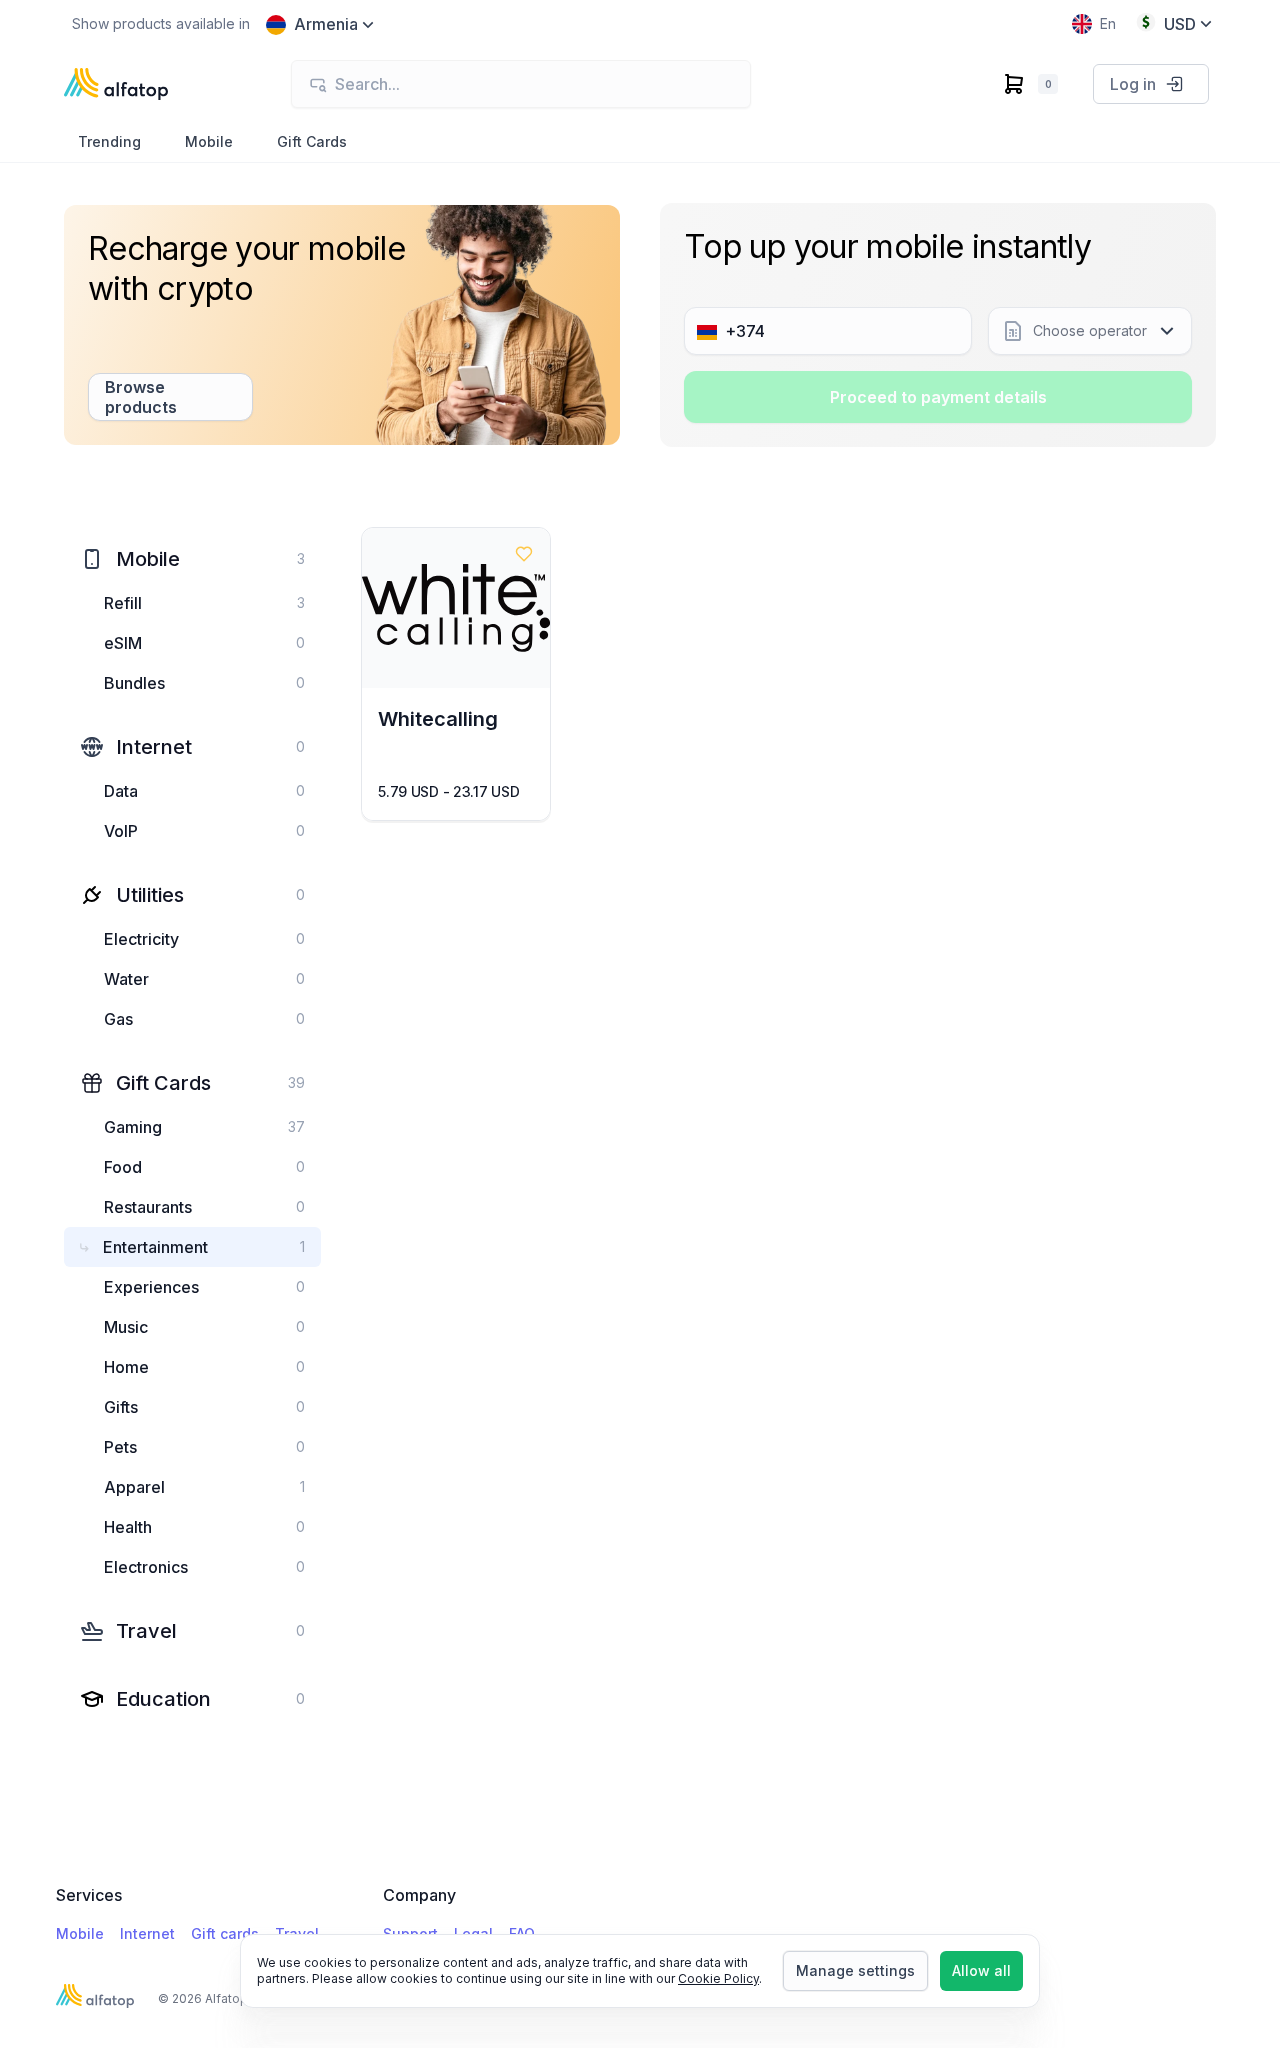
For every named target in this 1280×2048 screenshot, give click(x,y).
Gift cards (225, 1933)
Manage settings (855, 1970)
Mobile (80, 1933)
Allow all (981, 1970)
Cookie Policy (718, 1978)
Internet (147, 1933)
